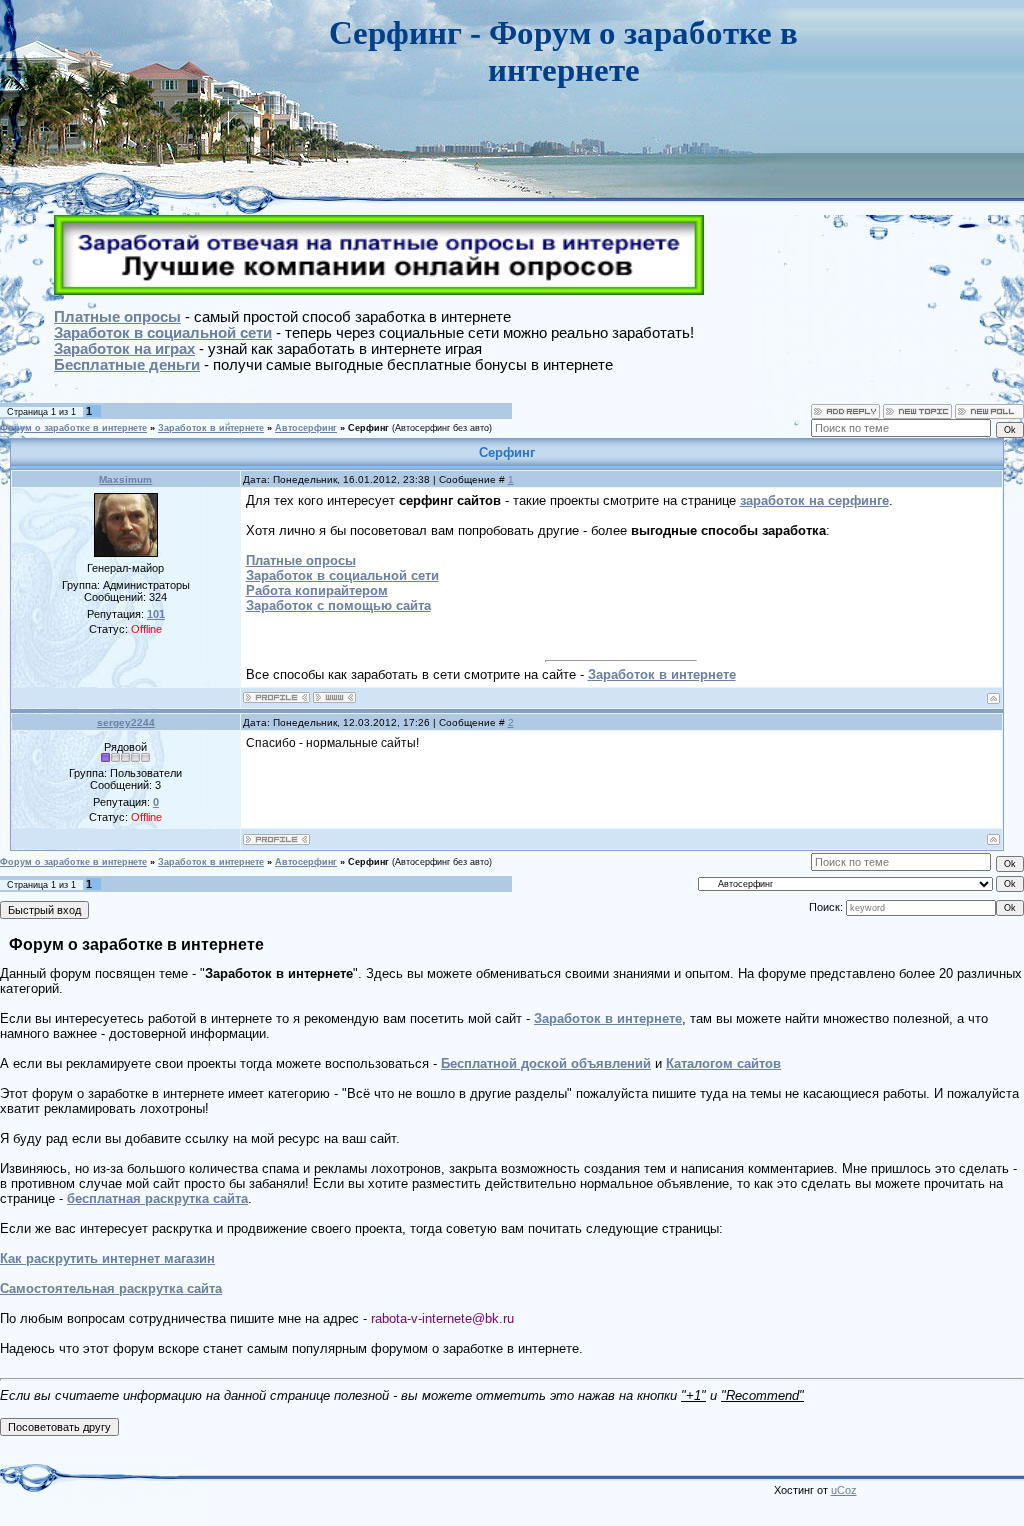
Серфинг (368, 428)
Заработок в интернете (211, 428)
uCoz (844, 1490)
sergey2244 (126, 722)
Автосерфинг (306, 428)
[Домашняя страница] (334, 697)
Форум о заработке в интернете (73, 428)
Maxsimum (125, 479)
